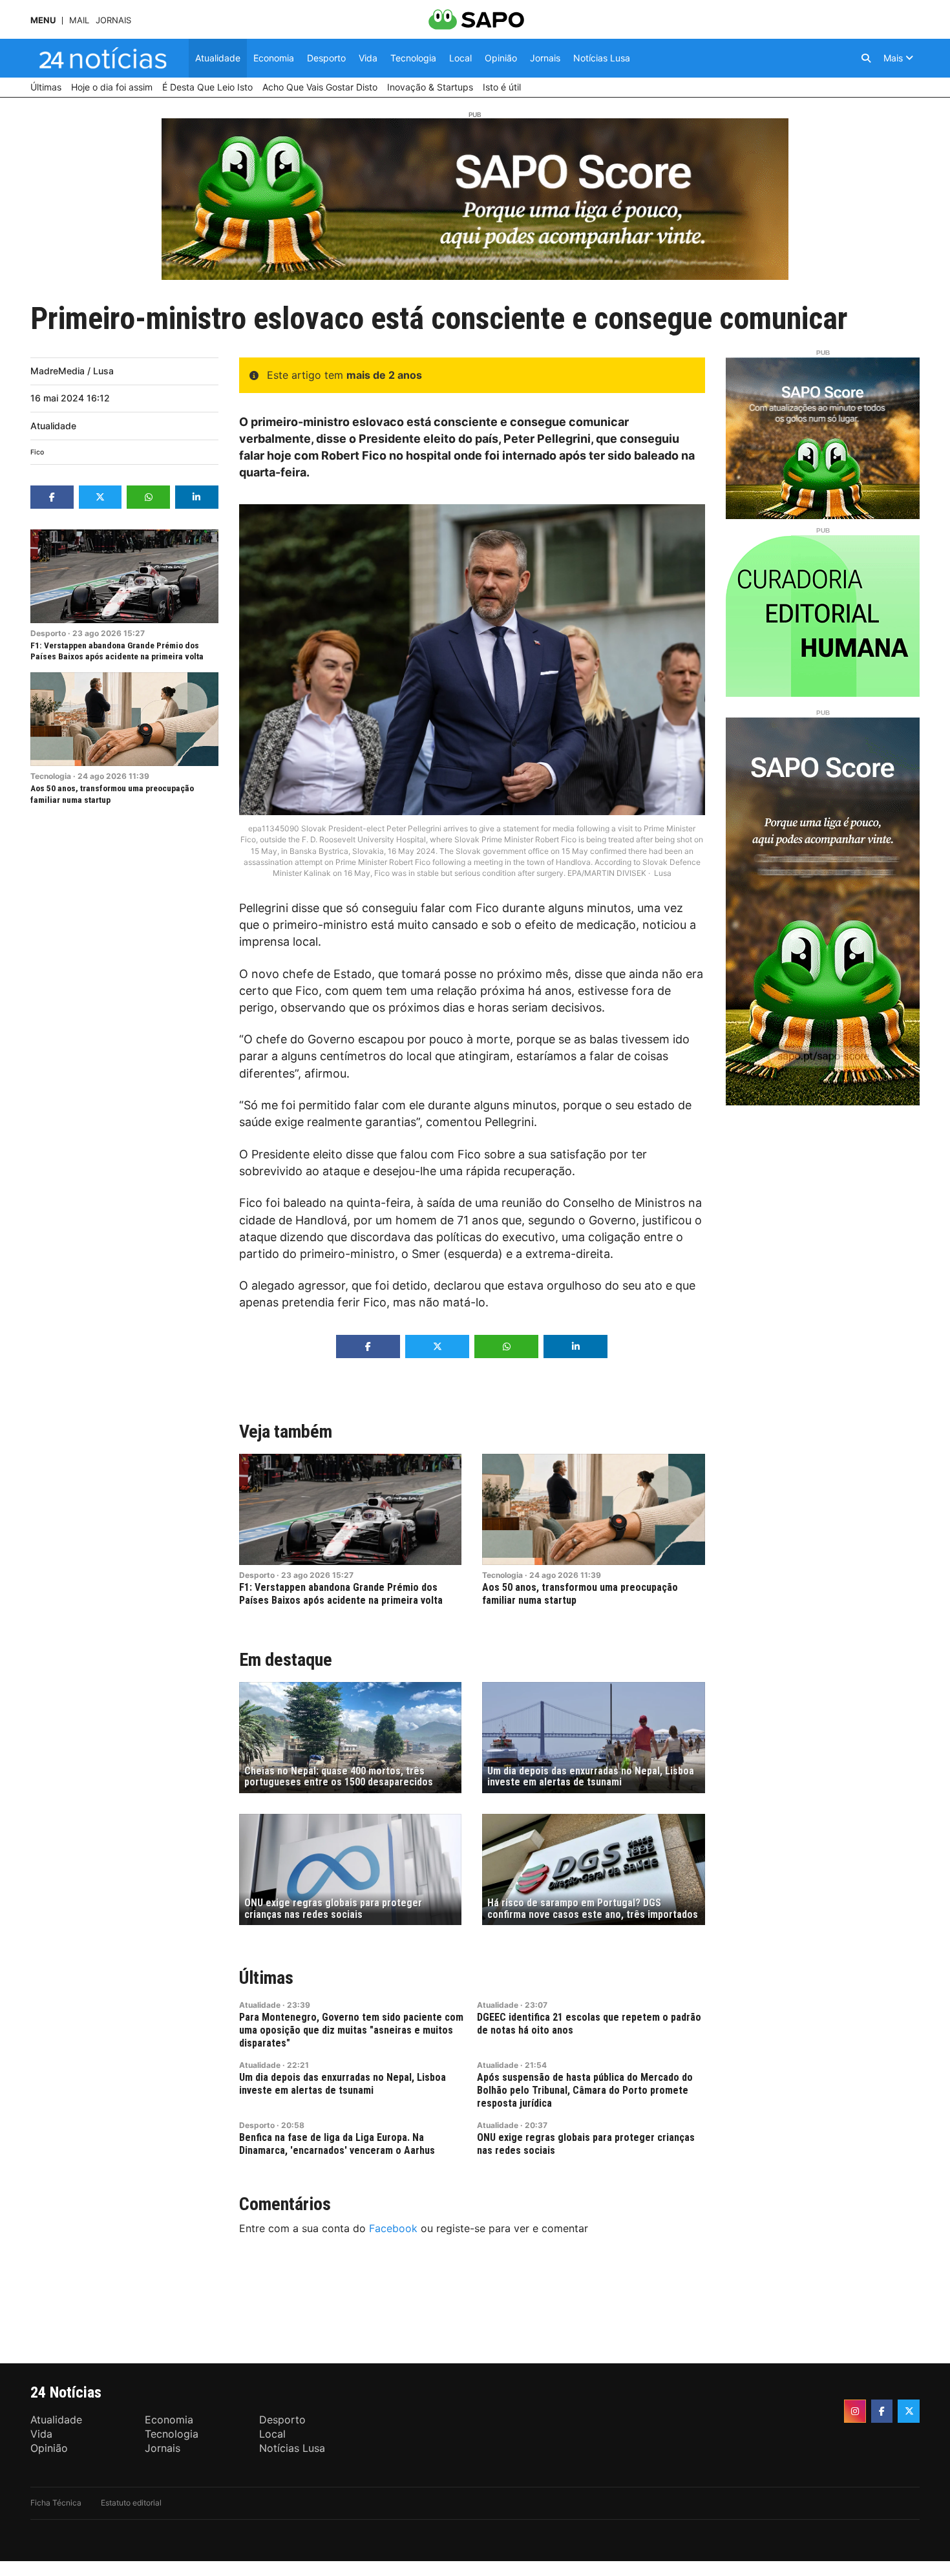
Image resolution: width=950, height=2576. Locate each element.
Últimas (266, 1978)
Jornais (113, 20)
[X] (909, 2411)
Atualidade (53, 426)
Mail (79, 20)
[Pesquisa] (866, 58)
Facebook (393, 2228)
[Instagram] (855, 2411)
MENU (43, 20)
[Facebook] (882, 2411)
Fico (37, 452)
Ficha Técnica (56, 2503)
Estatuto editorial (131, 2503)
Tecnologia (51, 776)
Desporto (48, 633)
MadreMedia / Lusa (72, 371)
